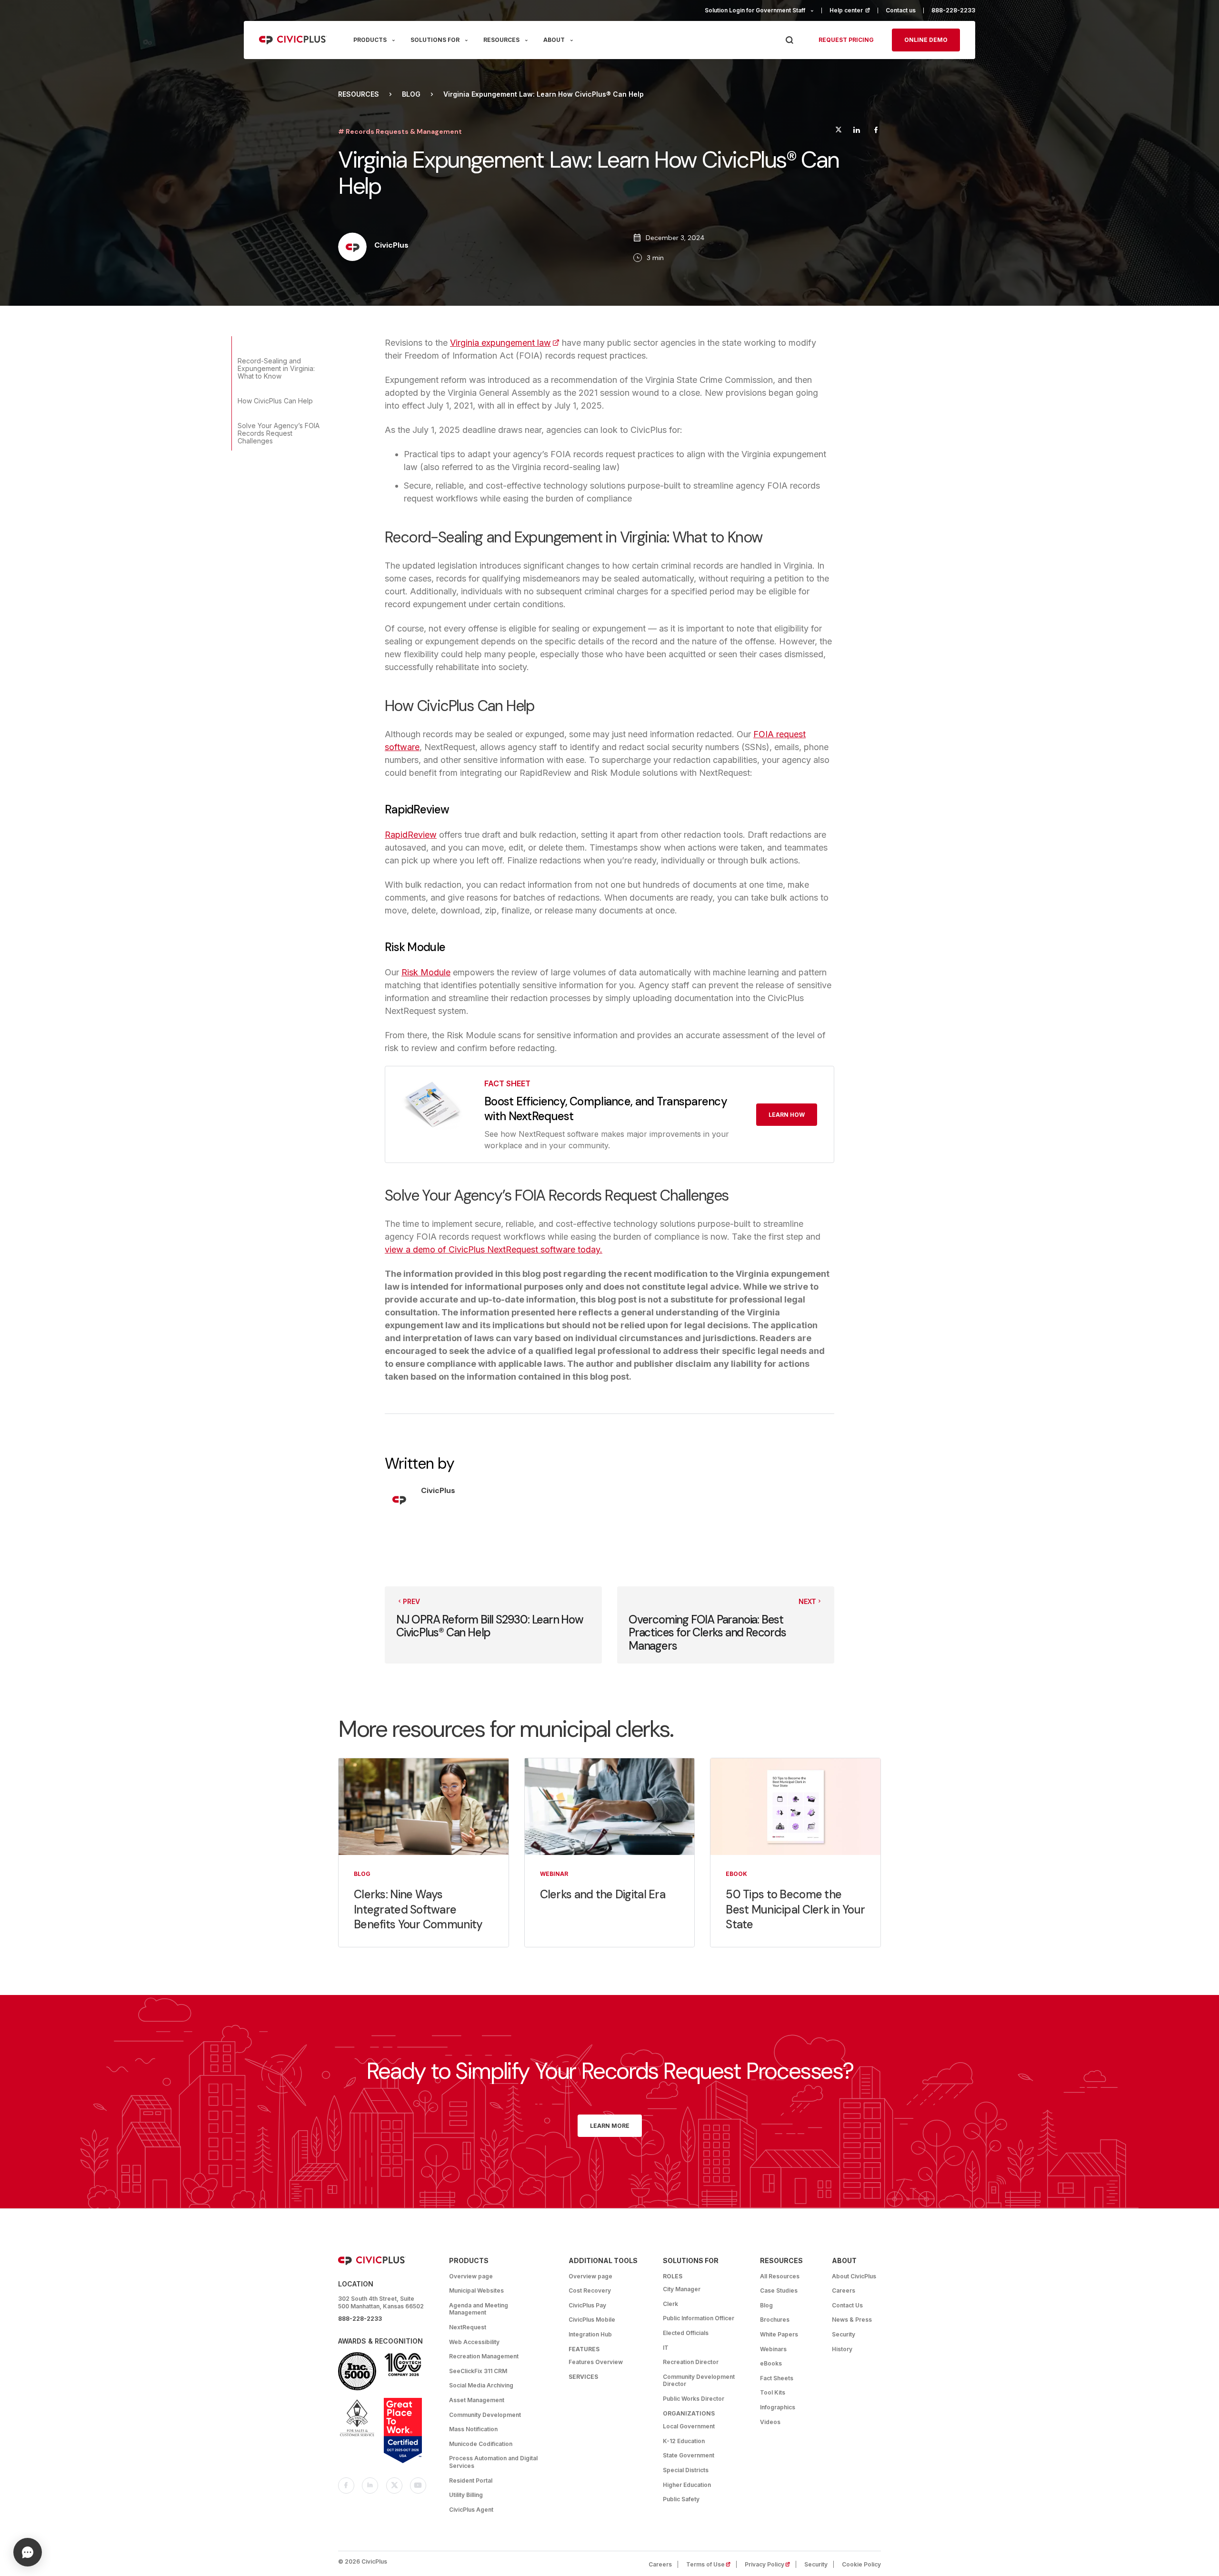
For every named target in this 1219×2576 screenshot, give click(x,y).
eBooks (771, 2363)
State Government (689, 2455)
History (842, 2349)
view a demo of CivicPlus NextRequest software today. (494, 1249)
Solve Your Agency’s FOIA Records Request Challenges (279, 433)
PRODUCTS (370, 40)
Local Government (689, 2426)
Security (844, 2334)
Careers (844, 2290)
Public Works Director (694, 2399)
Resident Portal (471, 2481)
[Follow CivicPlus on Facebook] (346, 2486)
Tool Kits (773, 2392)
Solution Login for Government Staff (755, 10)
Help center (854, 10)
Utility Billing (466, 2495)
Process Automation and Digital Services (493, 2462)
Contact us (901, 10)
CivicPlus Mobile (592, 2320)
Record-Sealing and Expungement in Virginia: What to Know (276, 368)
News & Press (852, 2320)
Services (583, 2377)
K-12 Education (684, 2441)
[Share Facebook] (876, 131)
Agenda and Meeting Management (479, 2309)
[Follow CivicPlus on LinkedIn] (370, 2486)
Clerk (670, 2304)
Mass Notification (473, 2429)
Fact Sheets (777, 2378)
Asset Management (477, 2400)
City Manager (682, 2289)
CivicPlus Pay (587, 2305)
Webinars (773, 2349)
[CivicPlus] (352, 248)
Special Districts (686, 2470)
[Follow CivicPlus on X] (394, 2486)
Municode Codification (481, 2444)
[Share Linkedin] (856, 131)
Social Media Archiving (481, 2385)
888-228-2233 (953, 10)
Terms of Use (711, 2564)
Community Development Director (699, 2381)
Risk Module (426, 972)
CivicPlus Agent (471, 2510)
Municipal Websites (476, 2290)
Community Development (485, 2415)
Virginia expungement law (505, 343)
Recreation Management (484, 2356)
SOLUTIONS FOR (435, 40)
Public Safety (681, 2499)
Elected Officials (686, 2333)
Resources (359, 94)
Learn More (610, 2126)
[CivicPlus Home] (293, 40)
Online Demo (926, 40)
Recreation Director (691, 2362)
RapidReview (411, 835)
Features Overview (596, 2362)
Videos (770, 2422)
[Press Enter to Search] (789, 40)
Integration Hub (590, 2334)
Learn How (787, 1115)
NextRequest (468, 2327)
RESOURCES (501, 40)
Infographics (778, 2407)
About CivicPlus (854, 2276)
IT (666, 2348)
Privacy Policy (770, 2564)
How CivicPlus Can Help (275, 401)
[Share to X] (839, 131)
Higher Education (687, 2485)
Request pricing (846, 40)
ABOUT (554, 40)
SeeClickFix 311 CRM (478, 2371)
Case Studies (779, 2290)
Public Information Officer (699, 2318)
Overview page (471, 2276)
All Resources (780, 2276)
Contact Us (847, 2305)
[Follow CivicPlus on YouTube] (418, 2486)
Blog (411, 94)
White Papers (779, 2334)
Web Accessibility (474, 2342)
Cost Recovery (590, 2290)
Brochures (775, 2320)
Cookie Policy (861, 2564)
